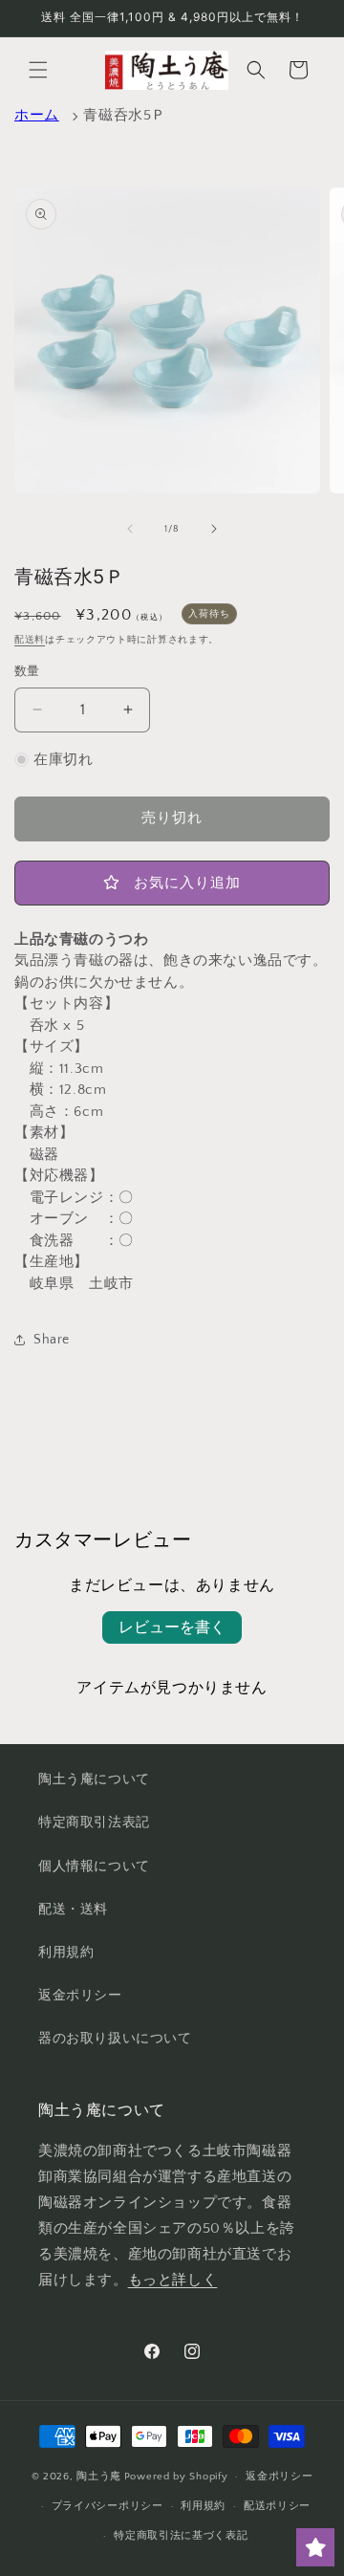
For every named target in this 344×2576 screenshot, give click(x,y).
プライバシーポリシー (107, 2506)
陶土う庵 (99, 2477)
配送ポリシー (277, 2506)
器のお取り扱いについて (115, 2039)
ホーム (37, 115)
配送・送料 (73, 1910)
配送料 (30, 640)
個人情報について (94, 1867)
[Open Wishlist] (315, 2547)
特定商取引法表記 (94, 1823)
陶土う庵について (94, 1779)
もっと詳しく (173, 2280)
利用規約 (66, 1953)
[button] (38, 70)
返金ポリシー (80, 1996)
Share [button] (52, 1340)
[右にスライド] (214, 529)
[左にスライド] (130, 529)
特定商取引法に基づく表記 (181, 2536)
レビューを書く (172, 1627)
